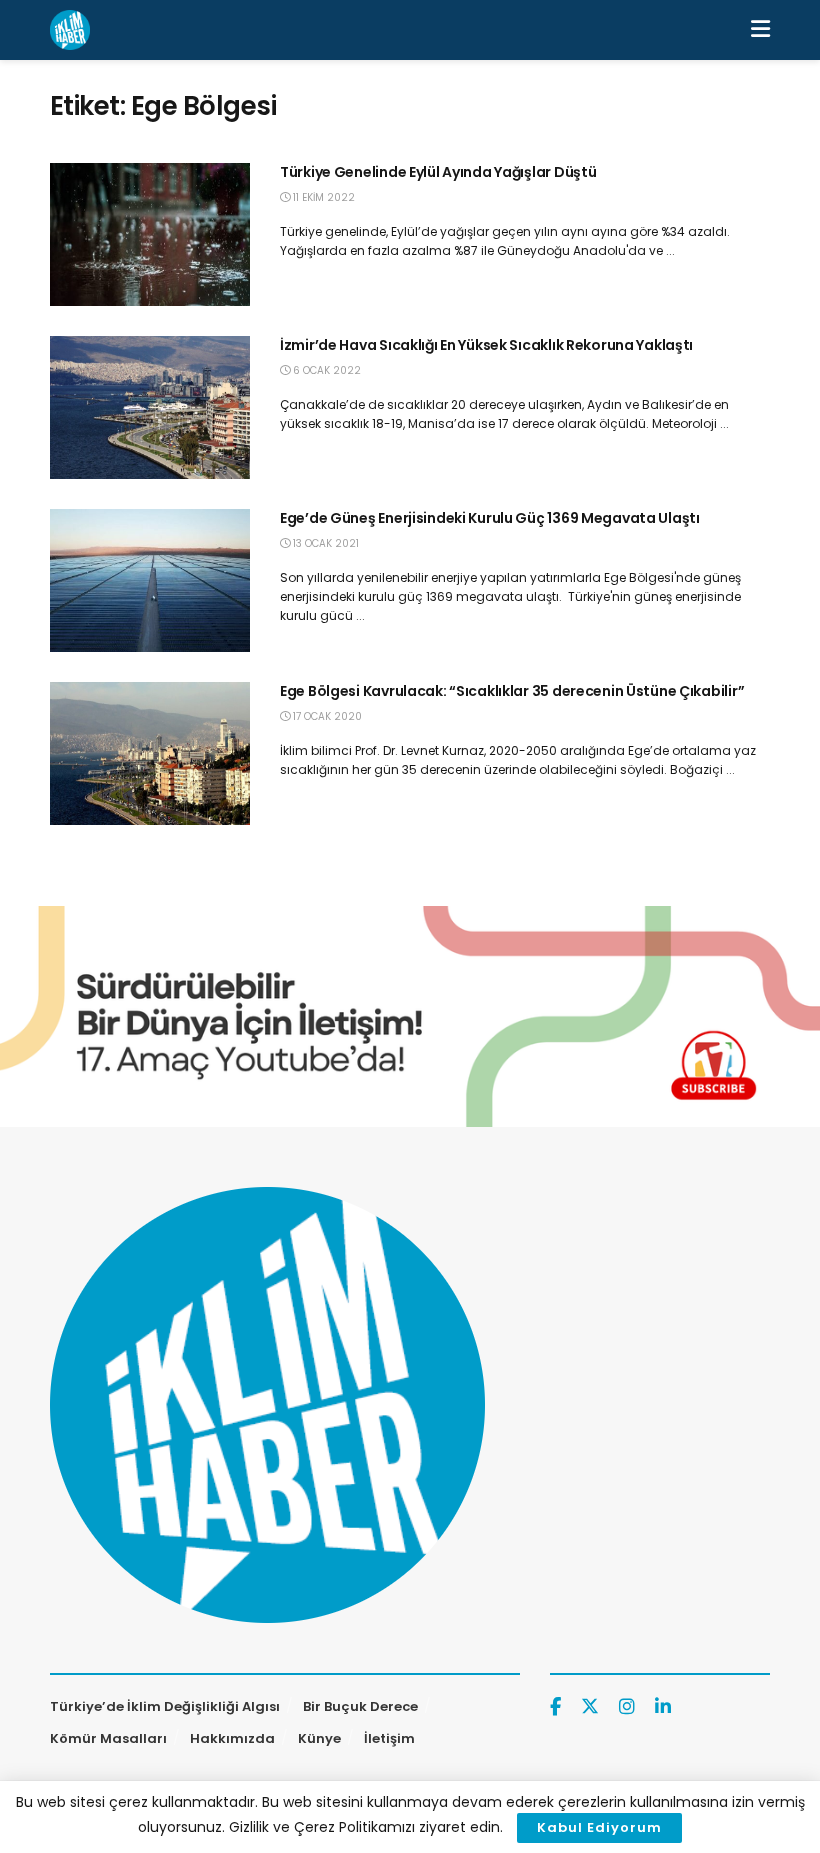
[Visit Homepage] (70, 30)
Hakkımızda (232, 1738)
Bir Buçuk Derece (360, 1706)
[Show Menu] (760, 30)
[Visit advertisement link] (410, 1017)
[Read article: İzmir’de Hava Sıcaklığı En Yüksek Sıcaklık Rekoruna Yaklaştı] (150, 407)
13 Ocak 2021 (324, 543)
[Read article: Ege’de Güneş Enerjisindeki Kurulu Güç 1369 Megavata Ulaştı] (150, 580)
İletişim (389, 1738)
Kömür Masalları (108, 1738)
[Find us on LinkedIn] (663, 1707)
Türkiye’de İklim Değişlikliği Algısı (165, 1706)
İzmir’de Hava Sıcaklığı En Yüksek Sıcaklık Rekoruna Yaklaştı (486, 345)
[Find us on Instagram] (627, 1707)
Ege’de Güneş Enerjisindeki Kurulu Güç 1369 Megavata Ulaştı (490, 518)
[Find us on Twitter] (590, 1707)
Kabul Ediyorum (599, 1827)
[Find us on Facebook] (555, 1707)
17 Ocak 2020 (326, 716)
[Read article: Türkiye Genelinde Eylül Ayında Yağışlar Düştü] (150, 234)
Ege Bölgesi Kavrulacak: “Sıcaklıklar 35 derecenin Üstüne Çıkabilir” (512, 691)
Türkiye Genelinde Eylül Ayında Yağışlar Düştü (438, 172)
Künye (319, 1738)
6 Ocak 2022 (325, 370)
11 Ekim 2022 (322, 197)
